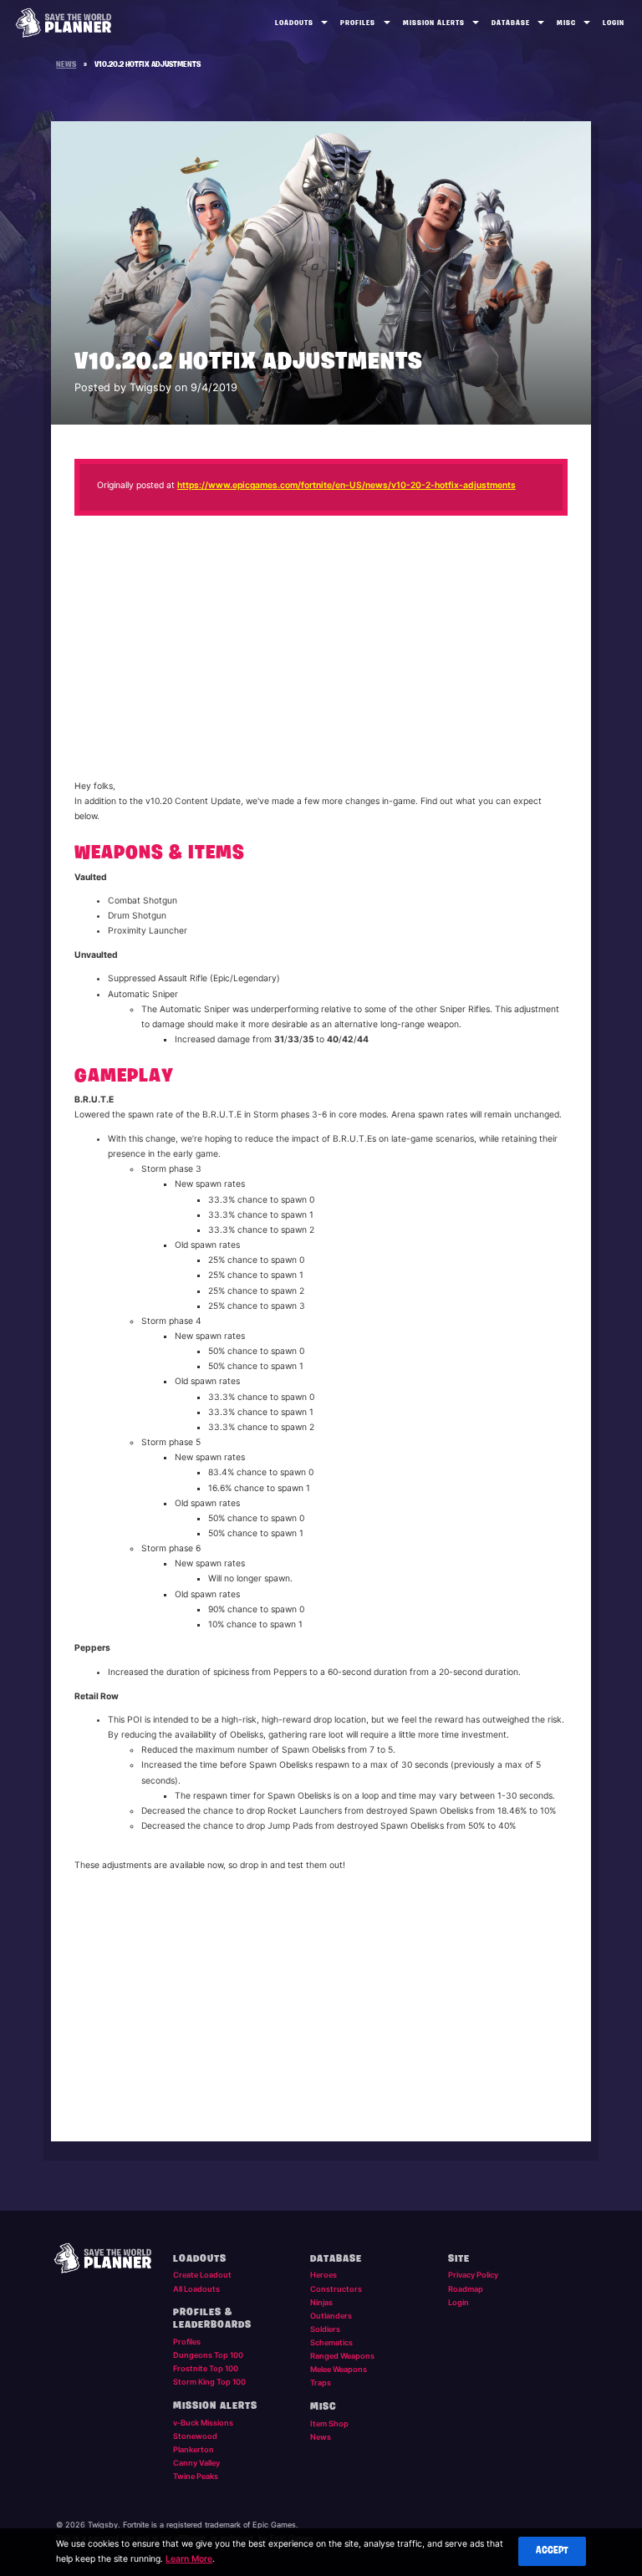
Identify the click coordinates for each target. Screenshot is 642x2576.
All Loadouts (196, 2289)
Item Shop (329, 2423)
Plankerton (194, 2449)
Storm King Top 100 (209, 2382)
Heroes (324, 2275)
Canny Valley (196, 2463)
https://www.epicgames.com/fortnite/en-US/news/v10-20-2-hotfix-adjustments (346, 485)
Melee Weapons (339, 2369)
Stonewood (195, 2436)
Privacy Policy (473, 2275)
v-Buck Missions (203, 2423)
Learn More (189, 2559)
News (321, 2437)
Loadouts (294, 23)
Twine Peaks (196, 2476)
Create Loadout (202, 2275)
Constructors (336, 2289)
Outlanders (331, 2316)
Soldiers (325, 2329)
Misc (566, 23)
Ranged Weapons (342, 2356)
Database (511, 23)
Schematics (331, 2342)
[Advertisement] (321, 650)
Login (614, 23)
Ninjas (321, 2302)
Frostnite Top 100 (206, 2368)
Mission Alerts (434, 23)
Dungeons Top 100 (208, 2355)
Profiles (358, 23)
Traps (321, 2383)
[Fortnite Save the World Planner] (64, 23)
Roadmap (466, 2289)
